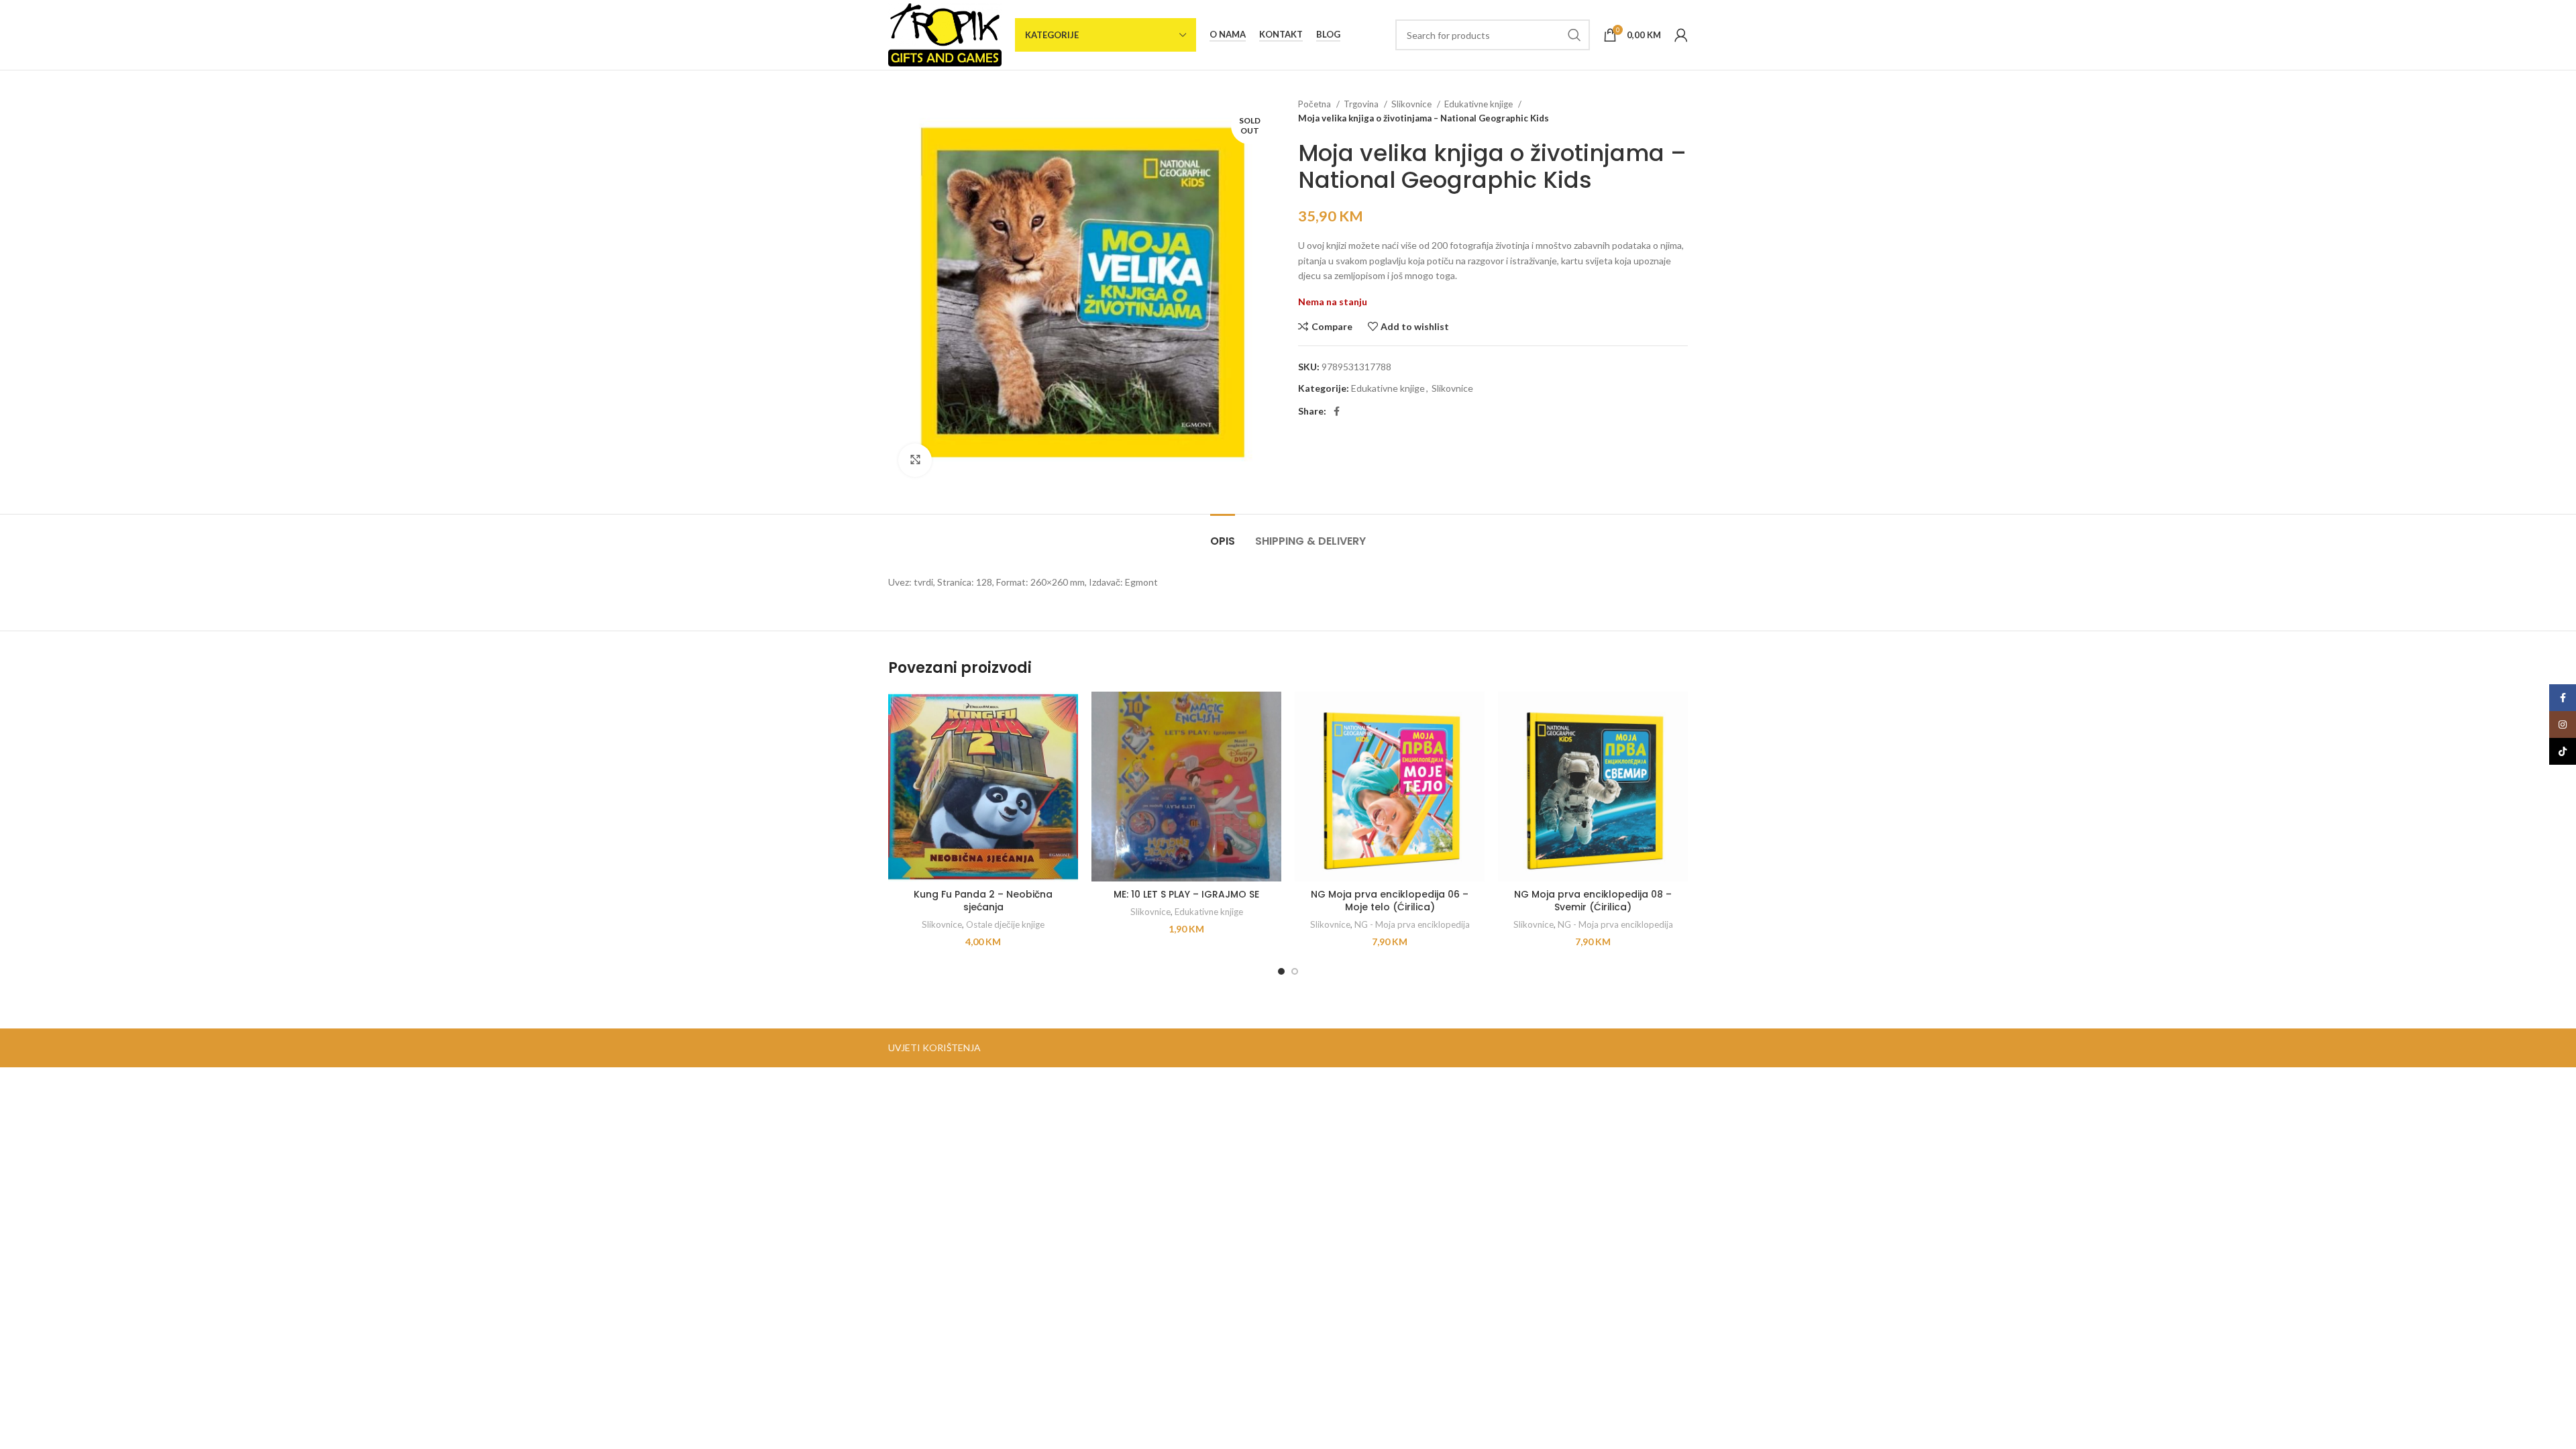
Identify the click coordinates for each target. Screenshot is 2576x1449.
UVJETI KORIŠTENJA (934, 1048)
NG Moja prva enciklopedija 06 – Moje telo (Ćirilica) (1390, 901)
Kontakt (1281, 35)
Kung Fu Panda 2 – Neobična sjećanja (983, 901)
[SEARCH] (1574, 35)
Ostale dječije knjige (1005, 924)
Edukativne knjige (1480, 104)
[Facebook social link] (1337, 411)
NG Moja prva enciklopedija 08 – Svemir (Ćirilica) (1593, 901)
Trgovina (1362, 104)
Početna (1316, 104)
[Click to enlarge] (915, 460)
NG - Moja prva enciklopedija (1412, 924)
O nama (1228, 35)
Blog (1328, 35)
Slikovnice (1412, 104)
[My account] (1681, 35)
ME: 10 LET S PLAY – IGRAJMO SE (1186, 894)
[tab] (1223, 534)
